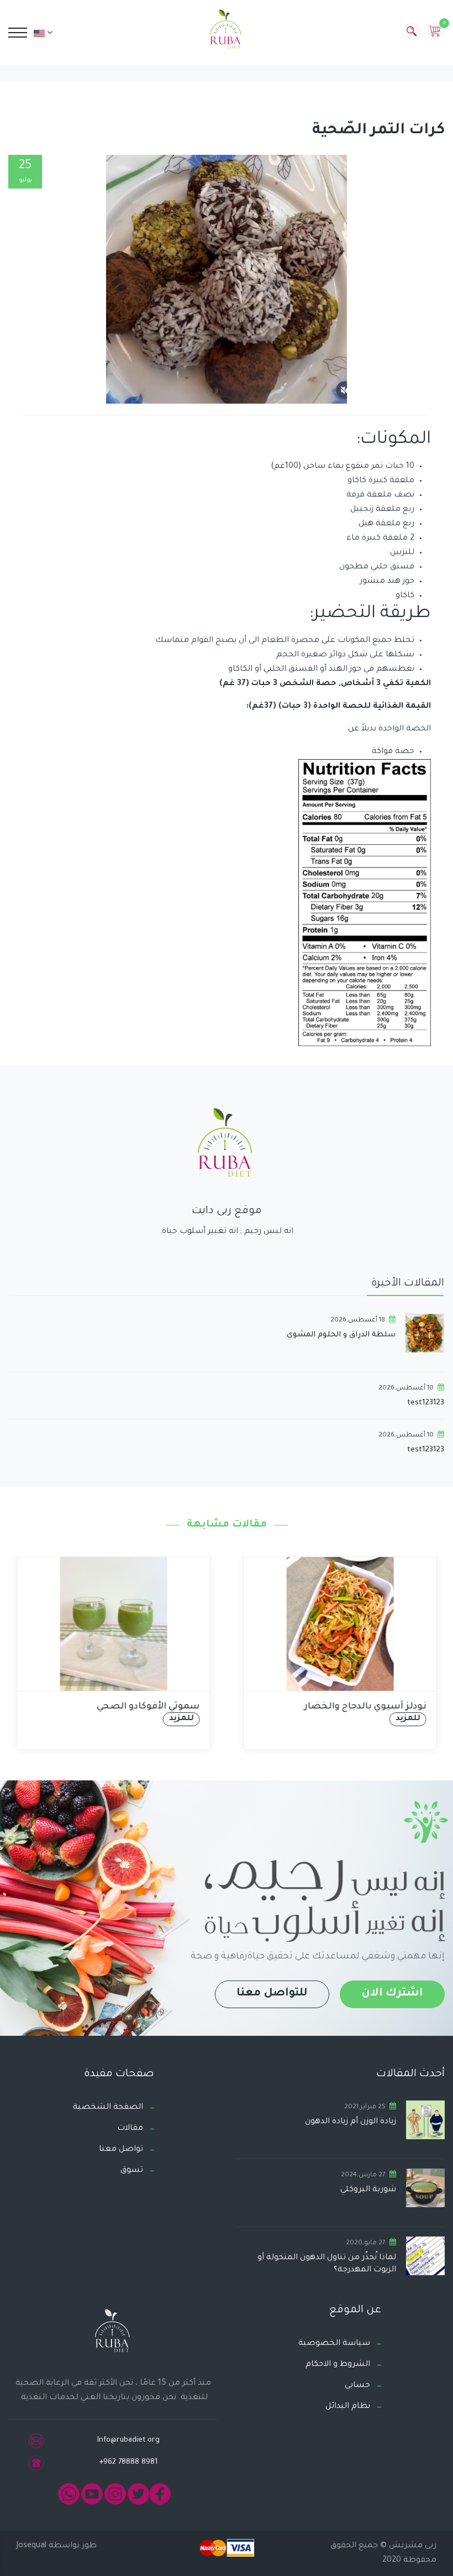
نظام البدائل (348, 2407)
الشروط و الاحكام (338, 2365)
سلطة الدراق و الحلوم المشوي (341, 1335)
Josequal (31, 2546)
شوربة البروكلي (368, 2190)
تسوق (132, 2171)
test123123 (426, 1403)
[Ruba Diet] (226, 32)
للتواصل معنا (272, 1994)
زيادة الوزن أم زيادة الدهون (351, 2122)
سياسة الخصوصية (334, 2344)
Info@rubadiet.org (128, 2440)
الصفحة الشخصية (108, 2108)
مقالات (130, 2129)
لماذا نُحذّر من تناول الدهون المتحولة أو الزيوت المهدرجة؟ (327, 2264)
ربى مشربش (412, 2546)
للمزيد (181, 1719)
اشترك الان (392, 1994)
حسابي (357, 2386)
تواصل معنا (121, 2150)
